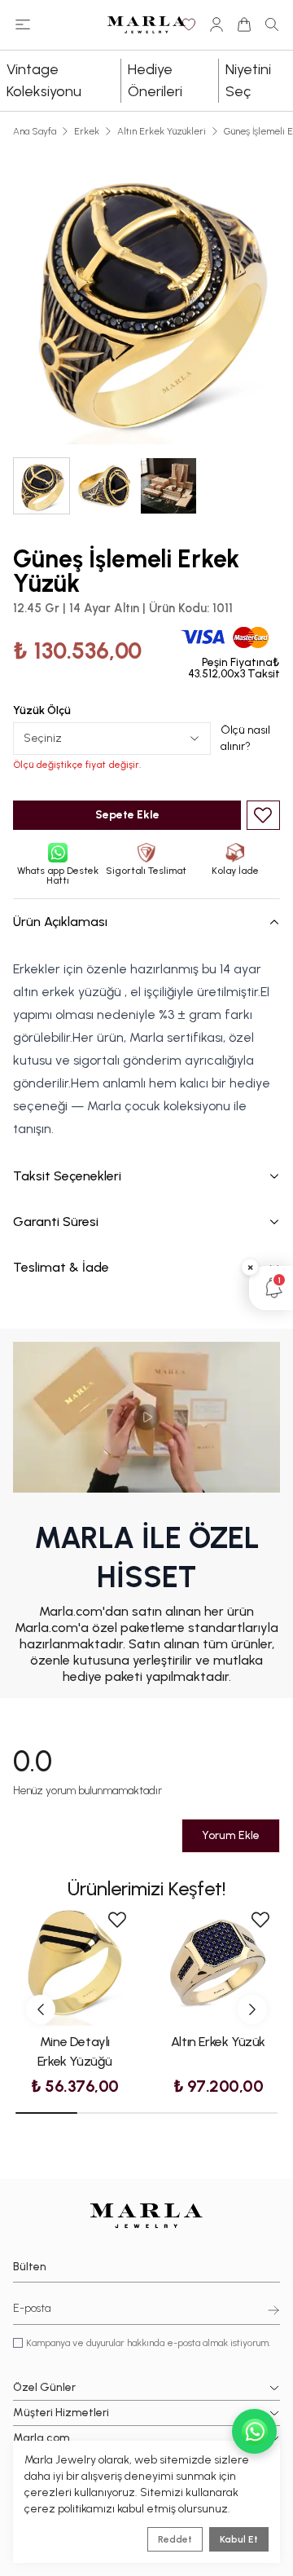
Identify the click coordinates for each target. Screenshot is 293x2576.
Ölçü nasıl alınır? (245, 738)
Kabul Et (239, 2539)
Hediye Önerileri (155, 80)
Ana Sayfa (35, 131)
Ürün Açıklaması (60, 922)
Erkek (87, 131)
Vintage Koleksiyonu (44, 80)
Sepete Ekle (127, 815)
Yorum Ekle (231, 1835)
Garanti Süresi (56, 1222)
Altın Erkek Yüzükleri (162, 131)
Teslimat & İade (61, 1267)
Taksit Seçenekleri (67, 1176)
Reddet (175, 2539)
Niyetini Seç (248, 80)
